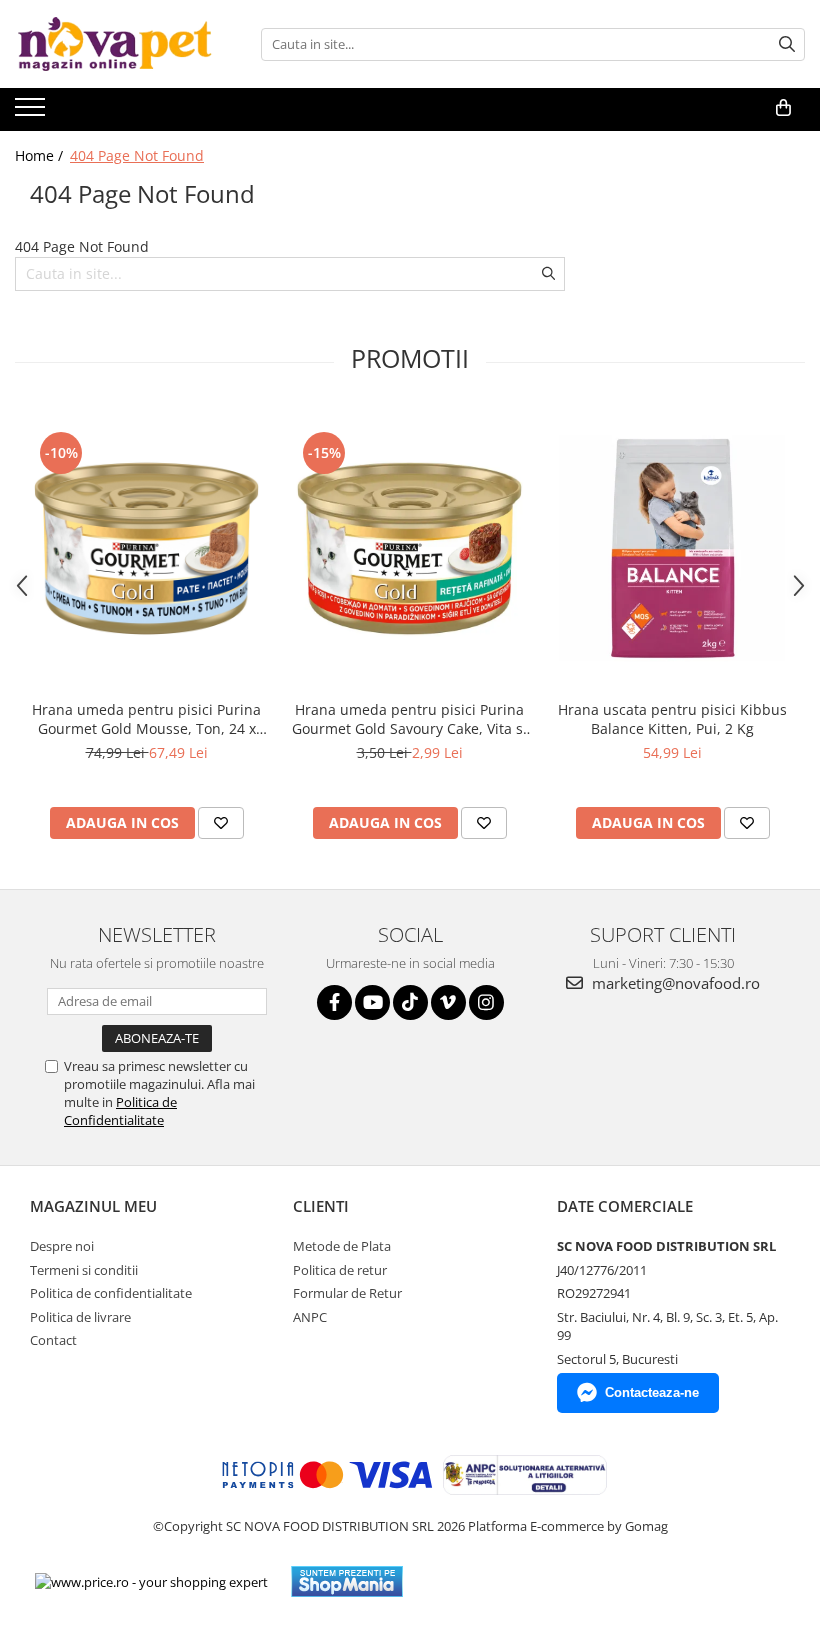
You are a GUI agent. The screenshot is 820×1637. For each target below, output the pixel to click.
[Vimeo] (448, 1002)
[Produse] (32, 113)
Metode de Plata (342, 1246)
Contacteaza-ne (652, 1392)
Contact (53, 1340)
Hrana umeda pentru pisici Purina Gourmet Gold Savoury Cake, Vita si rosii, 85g (409, 719)
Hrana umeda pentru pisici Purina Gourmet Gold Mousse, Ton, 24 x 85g (146, 719)
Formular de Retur (347, 1293)
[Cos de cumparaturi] (783, 108)
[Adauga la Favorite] (221, 823)
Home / (41, 155)
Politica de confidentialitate (111, 1293)
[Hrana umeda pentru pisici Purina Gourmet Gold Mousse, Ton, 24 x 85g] (146, 548)
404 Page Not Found (137, 155)
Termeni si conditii (84, 1270)
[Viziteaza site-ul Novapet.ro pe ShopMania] (347, 1581)
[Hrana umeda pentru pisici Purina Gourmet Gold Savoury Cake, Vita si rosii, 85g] (409, 548)
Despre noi (62, 1246)
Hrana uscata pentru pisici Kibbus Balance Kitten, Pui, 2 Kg (672, 719)
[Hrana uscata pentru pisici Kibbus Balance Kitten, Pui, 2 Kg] (672, 548)
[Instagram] (486, 1002)
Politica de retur (340, 1270)
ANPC (310, 1317)
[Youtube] (372, 1002)
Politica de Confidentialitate (120, 1111)
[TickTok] (410, 1002)
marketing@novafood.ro (674, 983)
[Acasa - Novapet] (115, 44)
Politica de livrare (80, 1317)
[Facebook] (334, 1002)
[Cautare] (787, 44)
